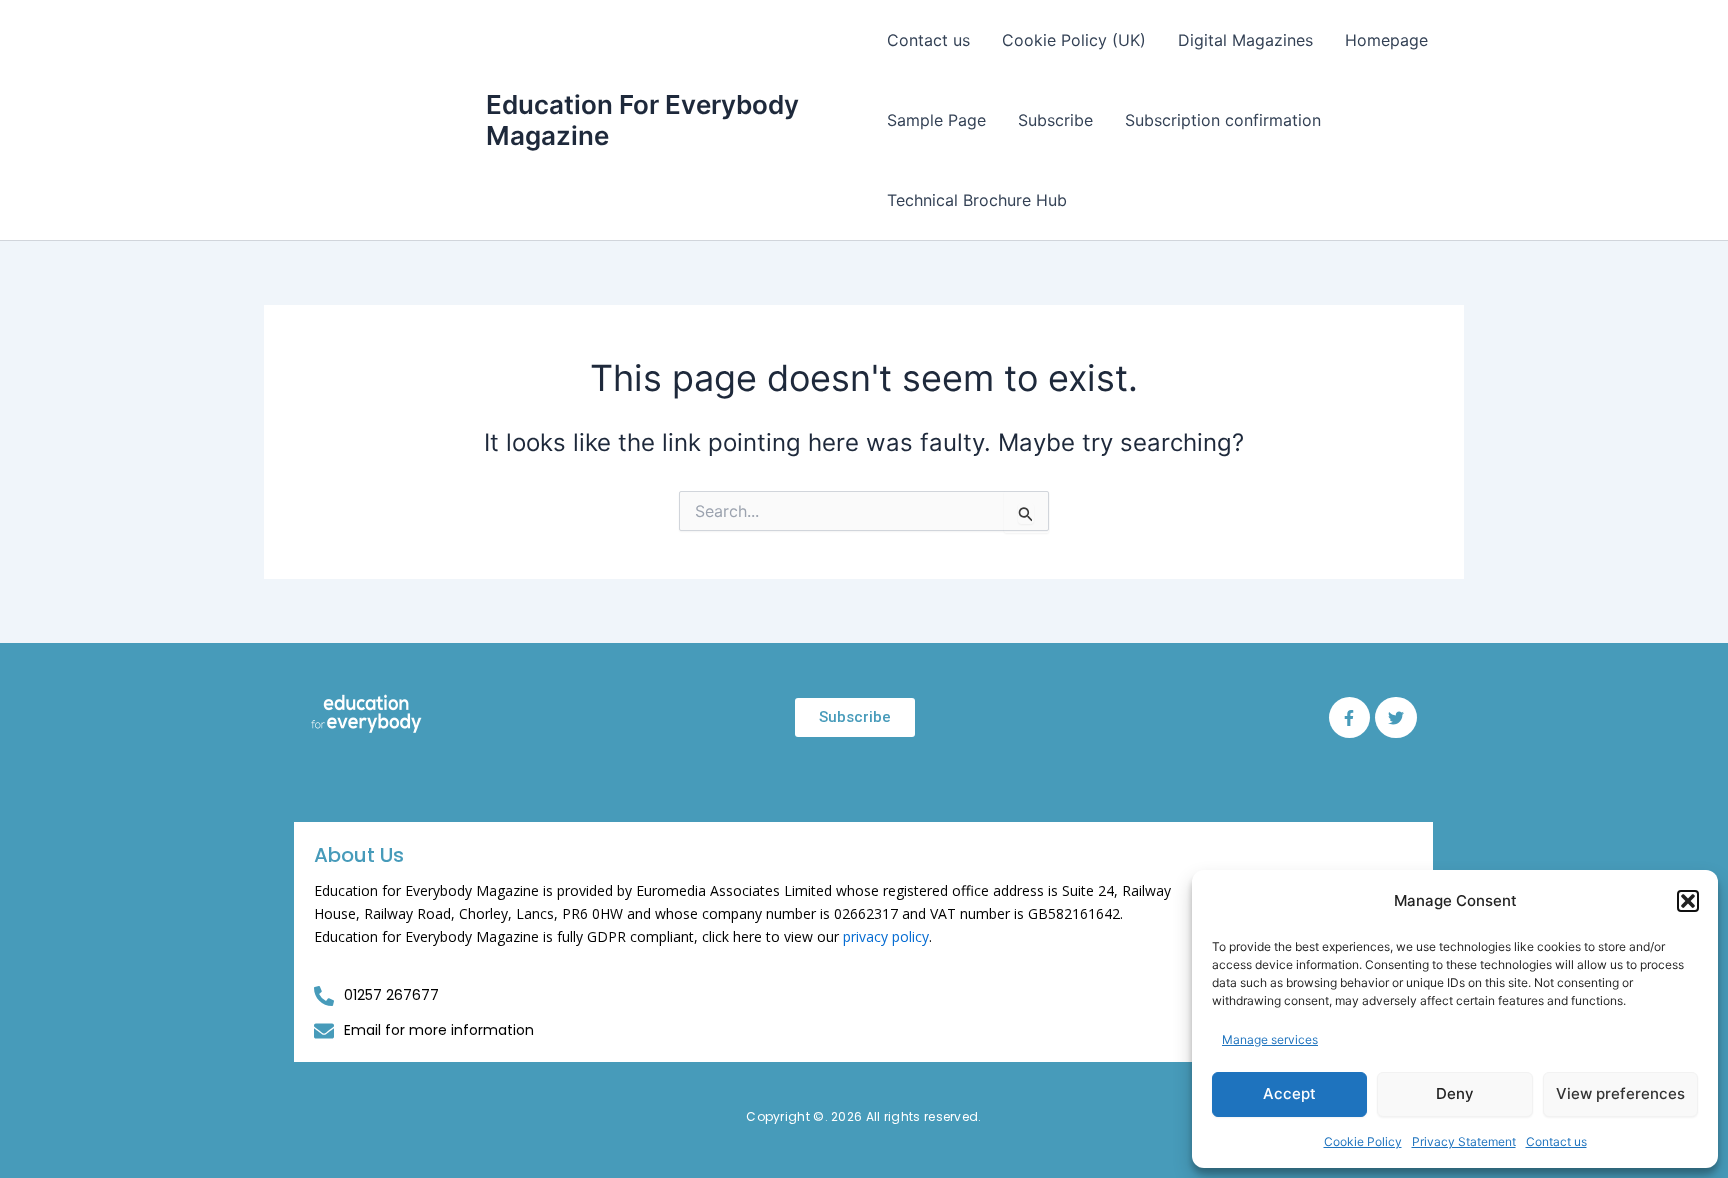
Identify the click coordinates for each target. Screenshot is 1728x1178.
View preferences (1620, 1093)
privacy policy (886, 936)
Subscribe (1055, 120)
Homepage (1386, 40)
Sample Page (936, 120)
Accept (1289, 1093)
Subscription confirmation (1223, 120)
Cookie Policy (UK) (1074, 40)
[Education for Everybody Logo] (366, 714)
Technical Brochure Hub (977, 200)
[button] (1688, 901)
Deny (1455, 1093)
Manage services (1270, 1039)
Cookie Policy (1363, 1141)
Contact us (1556, 1141)
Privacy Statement (1464, 1141)
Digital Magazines (1245, 40)
